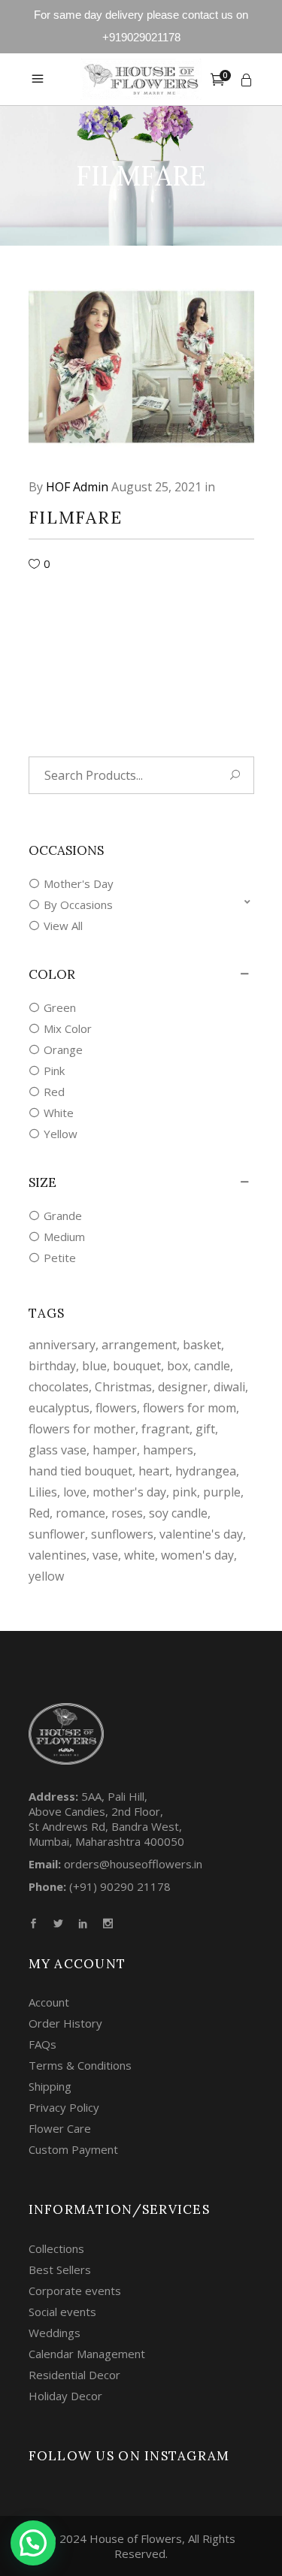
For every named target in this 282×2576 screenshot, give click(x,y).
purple (222, 1492)
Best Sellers (60, 2269)
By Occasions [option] (78, 904)
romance (80, 1513)
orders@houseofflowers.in (133, 1864)
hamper (115, 1450)
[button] (141, 904)
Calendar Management (87, 2354)
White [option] (59, 1113)
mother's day (129, 1492)
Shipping (50, 2086)
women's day (197, 1555)
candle (212, 1366)
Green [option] (60, 1007)
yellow (46, 1576)
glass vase (58, 1450)
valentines (58, 1555)
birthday (52, 1366)
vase (105, 1555)
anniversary (62, 1345)
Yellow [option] (61, 1134)
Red (39, 1513)
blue (94, 1366)
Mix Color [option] (68, 1028)
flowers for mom (190, 1408)
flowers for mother (82, 1429)
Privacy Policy (64, 2107)
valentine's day (201, 1534)
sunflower (57, 1534)
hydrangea (206, 1471)
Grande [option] (63, 1216)
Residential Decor (74, 2375)
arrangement (139, 1345)
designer (183, 1387)
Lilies (43, 1492)
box (177, 1366)
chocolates (59, 1387)
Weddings (55, 2333)
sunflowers (122, 1534)
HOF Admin (77, 487)
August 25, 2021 (156, 487)
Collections (56, 2248)
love (75, 1492)
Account (49, 2002)
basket (202, 1345)
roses (127, 1513)
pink (185, 1492)
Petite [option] (60, 1258)
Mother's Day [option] (79, 883)
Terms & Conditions (80, 2065)
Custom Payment (73, 2149)
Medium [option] (64, 1237)
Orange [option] (63, 1049)
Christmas (123, 1387)
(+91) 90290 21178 (120, 1886)
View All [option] (63, 926)
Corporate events (75, 2291)
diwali (229, 1387)
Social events (62, 2312)
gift (205, 1429)
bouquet (137, 1366)
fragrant (165, 1429)
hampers (168, 1450)
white (139, 1555)
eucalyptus (59, 1408)
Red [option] (54, 1092)
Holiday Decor (65, 2396)
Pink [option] (54, 1071)
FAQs (42, 2044)
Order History (65, 2023)
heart (154, 1471)
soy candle (178, 1513)
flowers (116, 1408)
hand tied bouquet (80, 1471)
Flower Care (60, 2128)
